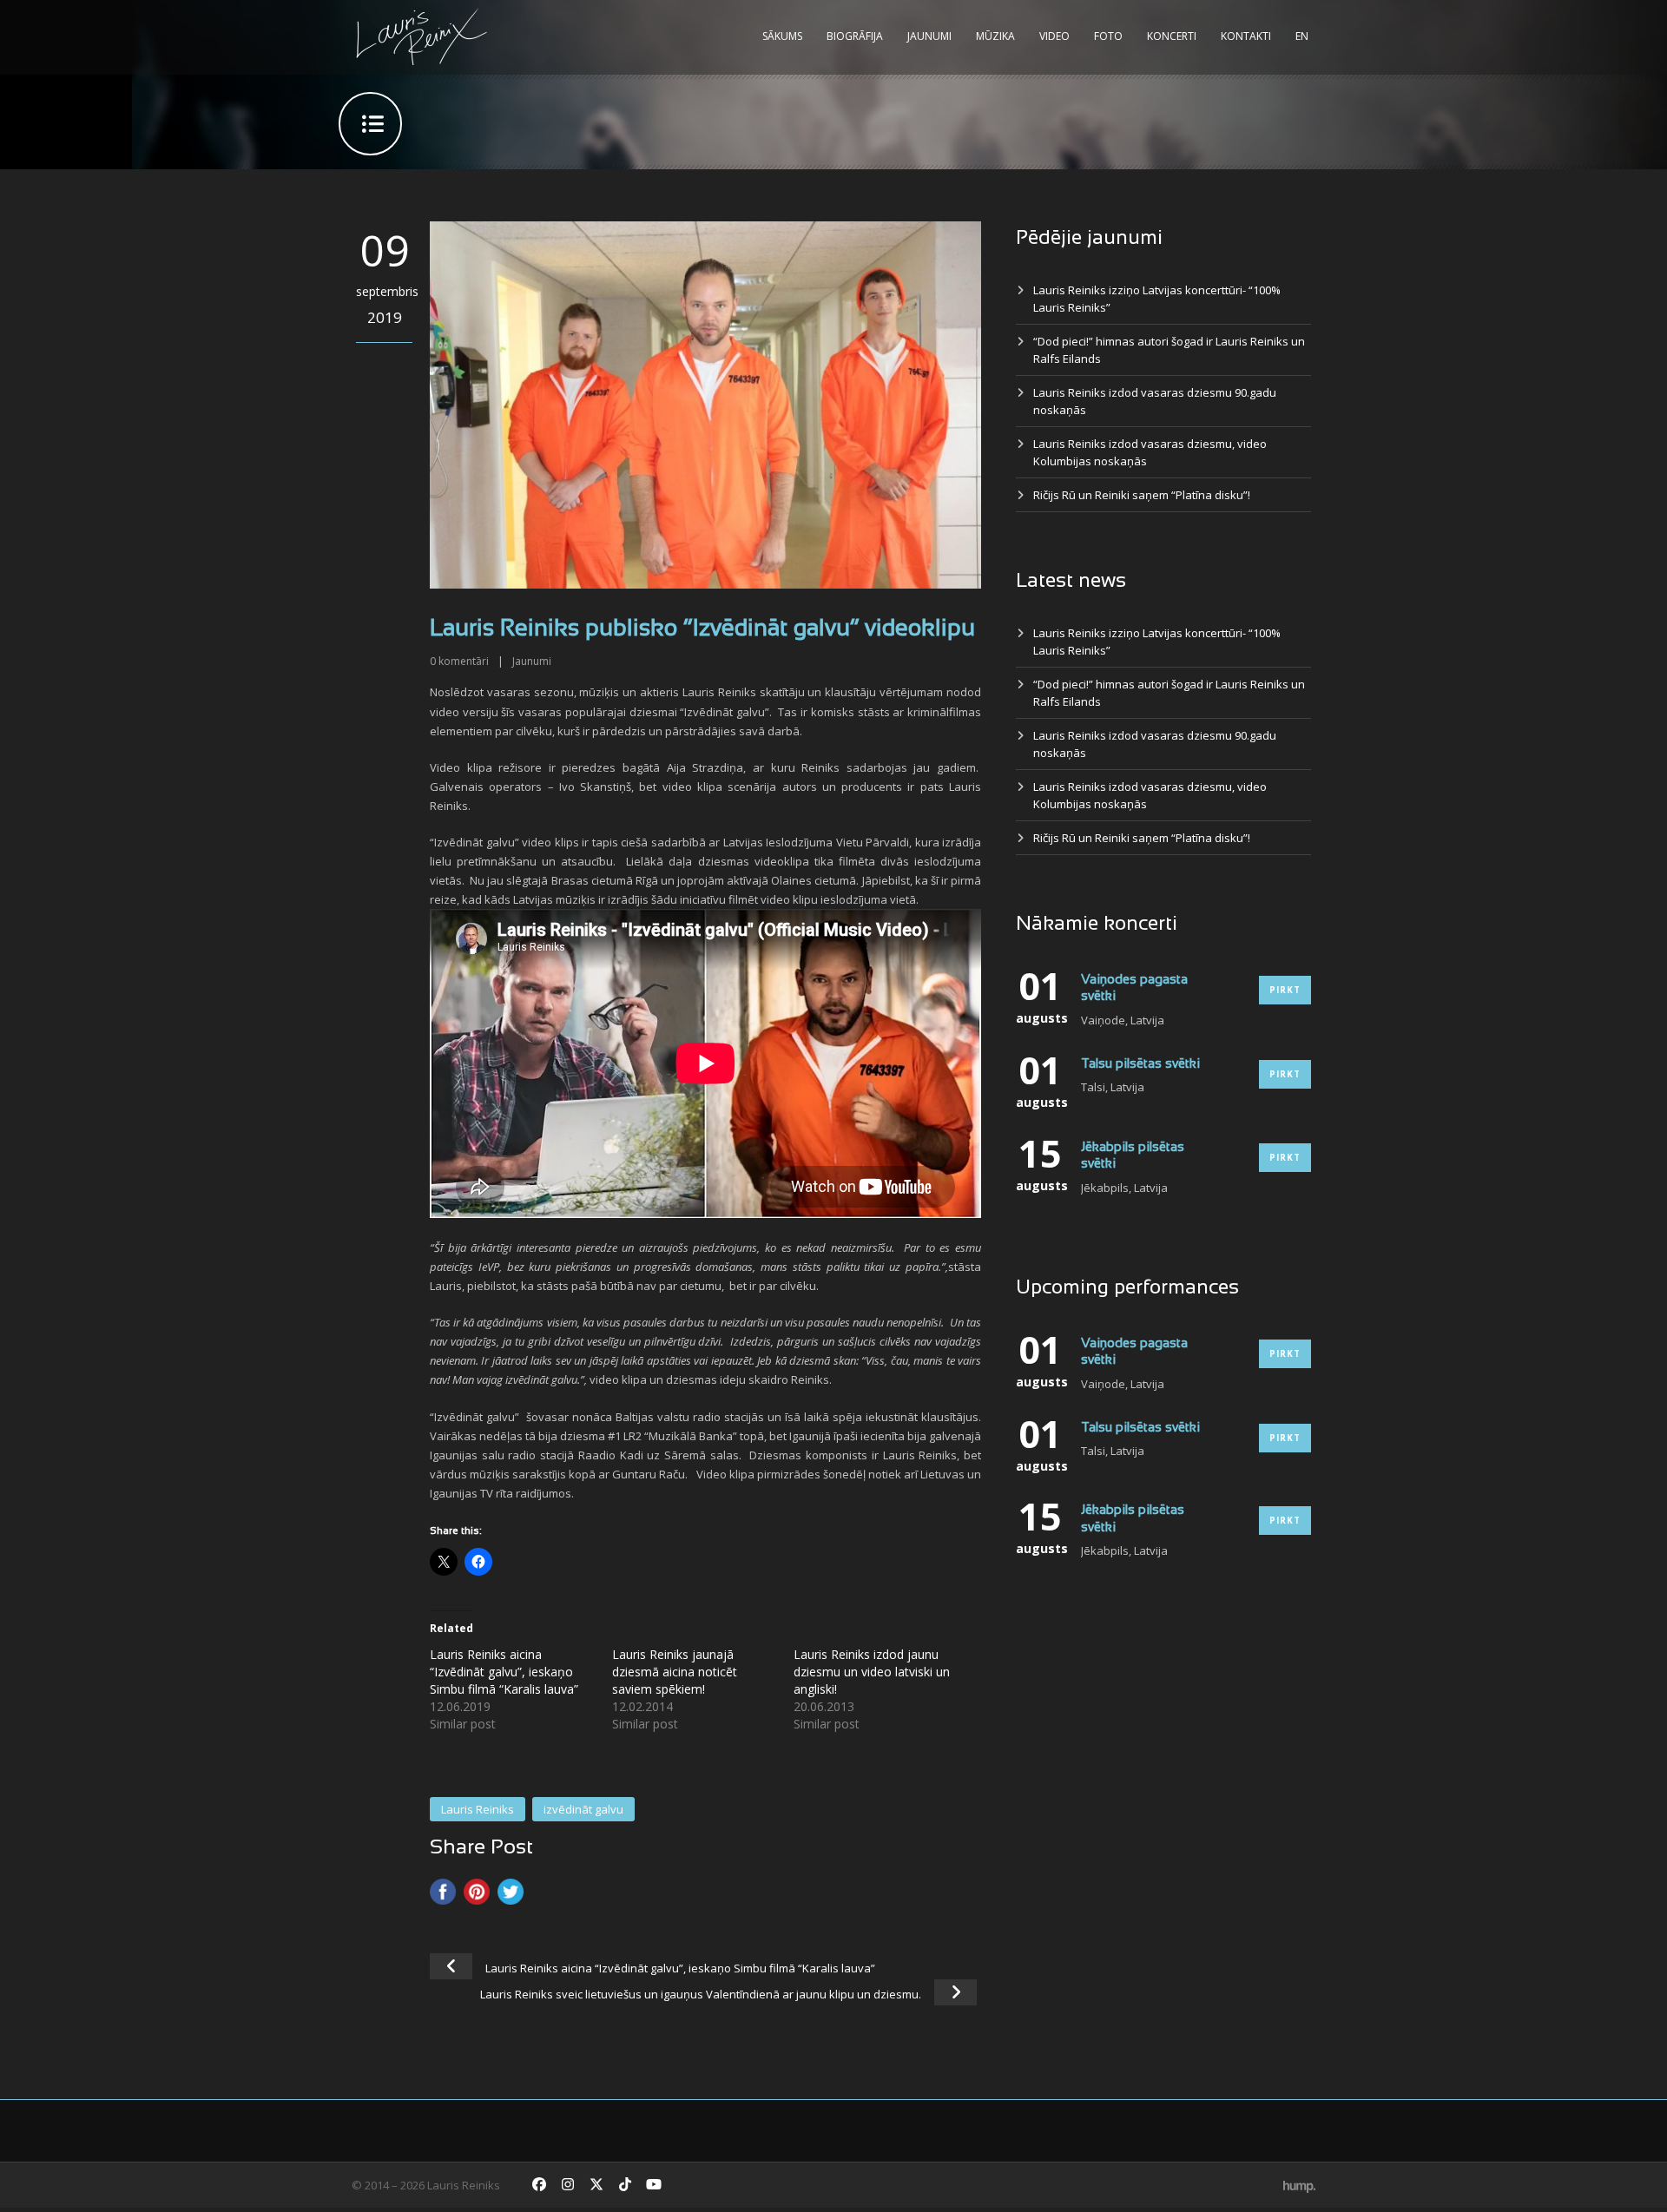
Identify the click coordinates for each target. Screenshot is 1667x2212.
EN (1302, 36)
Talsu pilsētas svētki (1140, 1064)
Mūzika (995, 36)
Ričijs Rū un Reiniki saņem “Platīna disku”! (1142, 495)
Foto (1108, 36)
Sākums (782, 36)
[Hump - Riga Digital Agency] (1299, 2185)
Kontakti (1246, 36)
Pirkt (1285, 990)
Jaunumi (929, 36)
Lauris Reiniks (478, 1809)
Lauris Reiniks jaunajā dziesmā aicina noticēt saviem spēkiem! (675, 1672)
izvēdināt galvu (583, 1809)
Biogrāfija (855, 36)
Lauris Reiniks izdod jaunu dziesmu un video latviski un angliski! (872, 1672)
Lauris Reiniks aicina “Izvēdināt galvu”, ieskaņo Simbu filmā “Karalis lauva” (504, 1672)
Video (1054, 36)
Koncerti (1172, 36)
